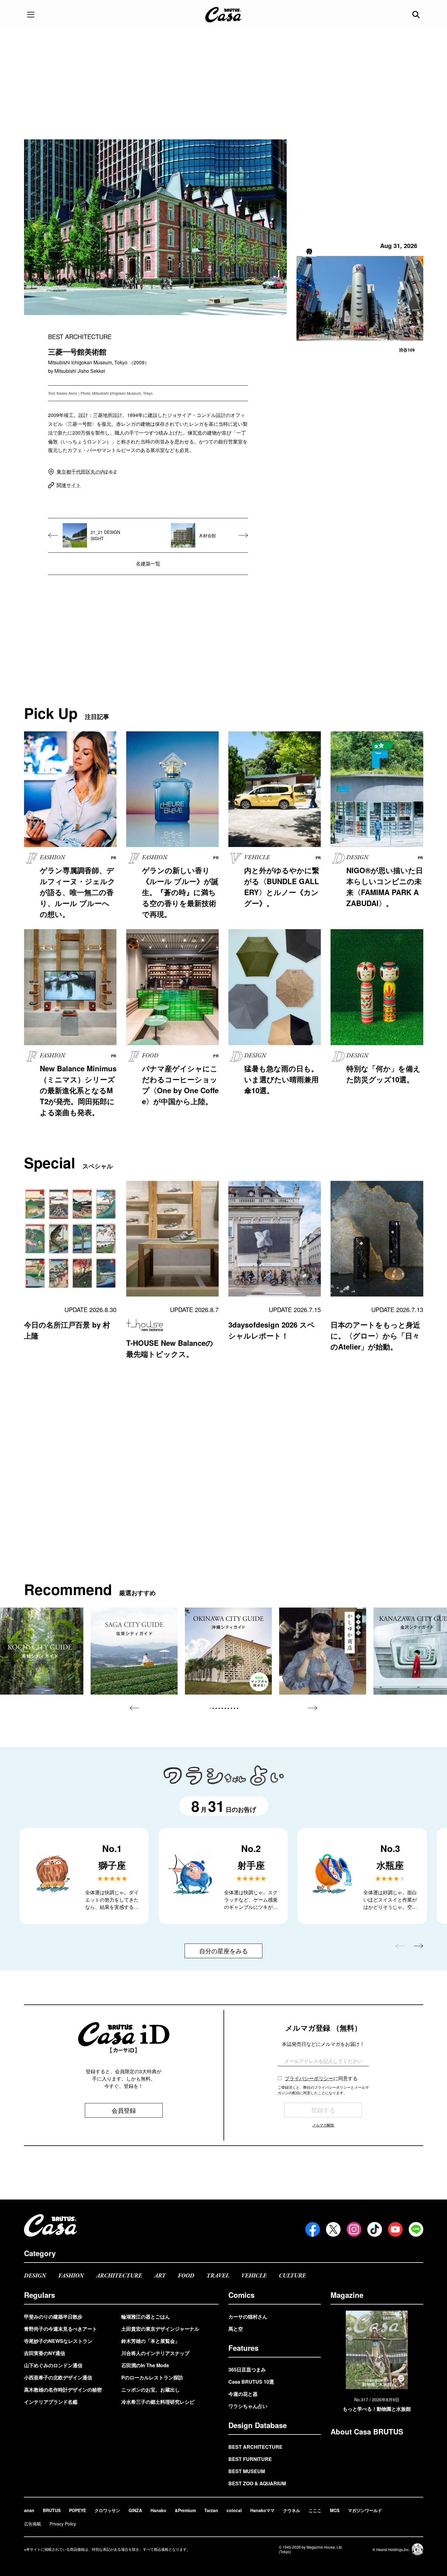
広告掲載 (33, 2524)
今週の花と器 (243, 2394)
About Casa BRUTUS (367, 2431)
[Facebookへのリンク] (313, 2229)
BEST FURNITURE (250, 2459)
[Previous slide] (134, 1708)
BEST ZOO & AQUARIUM (257, 2483)
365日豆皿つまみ (247, 2369)
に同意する (321, 2078)
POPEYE (78, 2510)
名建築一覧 (148, 563)
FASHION (71, 2276)
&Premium (185, 2510)
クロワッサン (107, 2510)
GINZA (135, 2510)
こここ (315, 2510)
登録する (323, 2110)
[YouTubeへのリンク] (395, 2229)
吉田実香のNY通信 (45, 2353)
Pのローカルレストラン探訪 (152, 2377)
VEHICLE (254, 2276)
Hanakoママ (262, 2510)
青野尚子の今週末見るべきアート (61, 2329)
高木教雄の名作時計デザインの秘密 (63, 2390)
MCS (335, 2510)
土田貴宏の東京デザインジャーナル (160, 2329)
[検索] (417, 15)
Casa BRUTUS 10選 (251, 2382)
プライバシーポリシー (309, 2078)
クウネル (292, 2510)
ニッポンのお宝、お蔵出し (151, 2390)
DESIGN (35, 2276)
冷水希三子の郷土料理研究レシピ (158, 2402)
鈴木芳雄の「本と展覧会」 (151, 2341)
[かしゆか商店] (323, 1651)
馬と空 (236, 2329)
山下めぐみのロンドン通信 (53, 2365)
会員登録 (124, 2110)
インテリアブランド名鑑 (51, 2402)
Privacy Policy (63, 2524)
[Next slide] (313, 1708)
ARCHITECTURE (119, 2276)
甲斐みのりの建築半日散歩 (53, 2317)
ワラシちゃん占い (248, 2406)
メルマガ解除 (323, 2125)
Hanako (158, 2510)
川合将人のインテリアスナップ (155, 2353)
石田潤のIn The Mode (145, 2365)
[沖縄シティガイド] (228, 1651)
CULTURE (292, 2276)
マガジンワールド (365, 2510)
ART (160, 2276)
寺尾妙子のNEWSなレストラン (58, 2341)
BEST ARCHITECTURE (255, 2447)
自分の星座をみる (223, 1951)
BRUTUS (52, 2510)
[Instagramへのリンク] (354, 2229)
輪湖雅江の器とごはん (146, 2317)
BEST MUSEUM (247, 2471)
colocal (234, 2510)
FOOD (186, 2276)
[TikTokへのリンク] (375, 2229)
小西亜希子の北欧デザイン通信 (58, 2377)
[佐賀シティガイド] (134, 1651)
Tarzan (211, 2510)
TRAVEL (218, 2276)
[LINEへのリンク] (416, 2229)
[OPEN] (31, 15)
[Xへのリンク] (333, 2229)
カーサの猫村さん (248, 2317)
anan (29, 2510)
